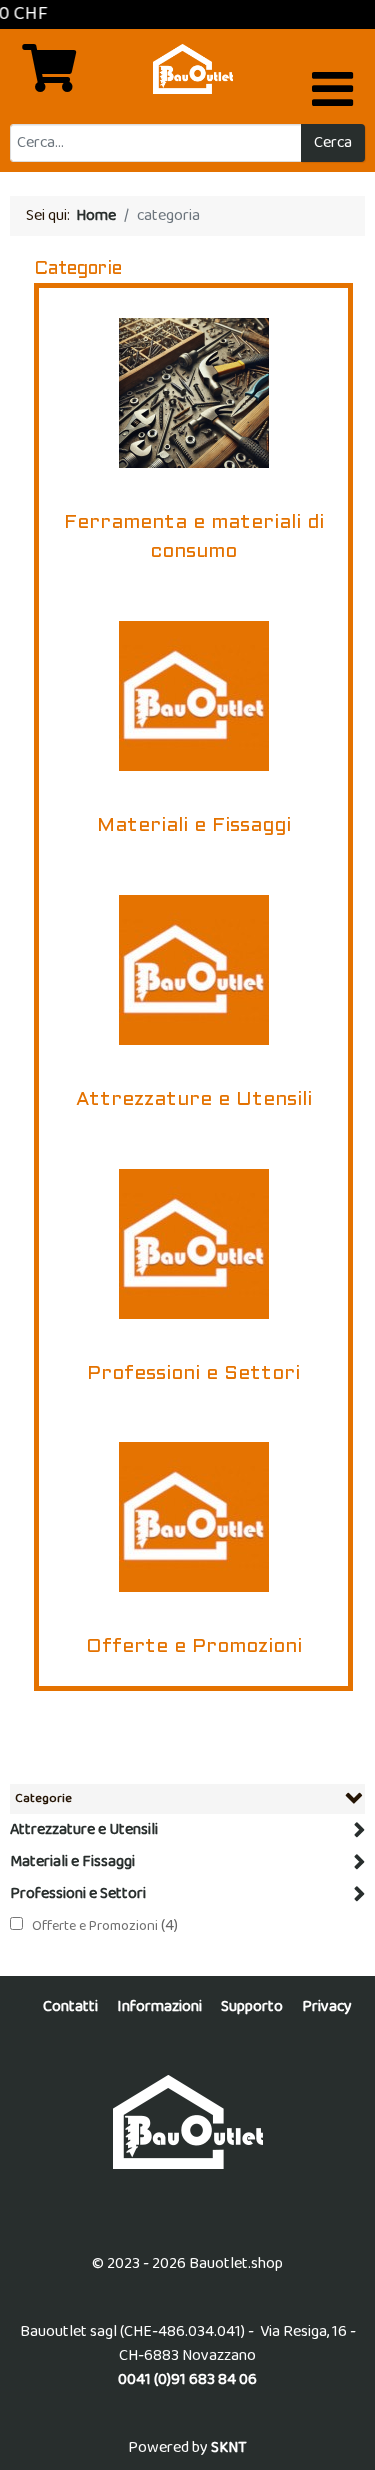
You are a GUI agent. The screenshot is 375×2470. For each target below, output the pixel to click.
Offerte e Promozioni (96, 1926)
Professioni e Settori (78, 1893)
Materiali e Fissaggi (72, 1861)
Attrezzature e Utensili (84, 1829)
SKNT (229, 2447)
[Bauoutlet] (187, 2122)
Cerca (333, 142)
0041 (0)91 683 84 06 (187, 2379)
